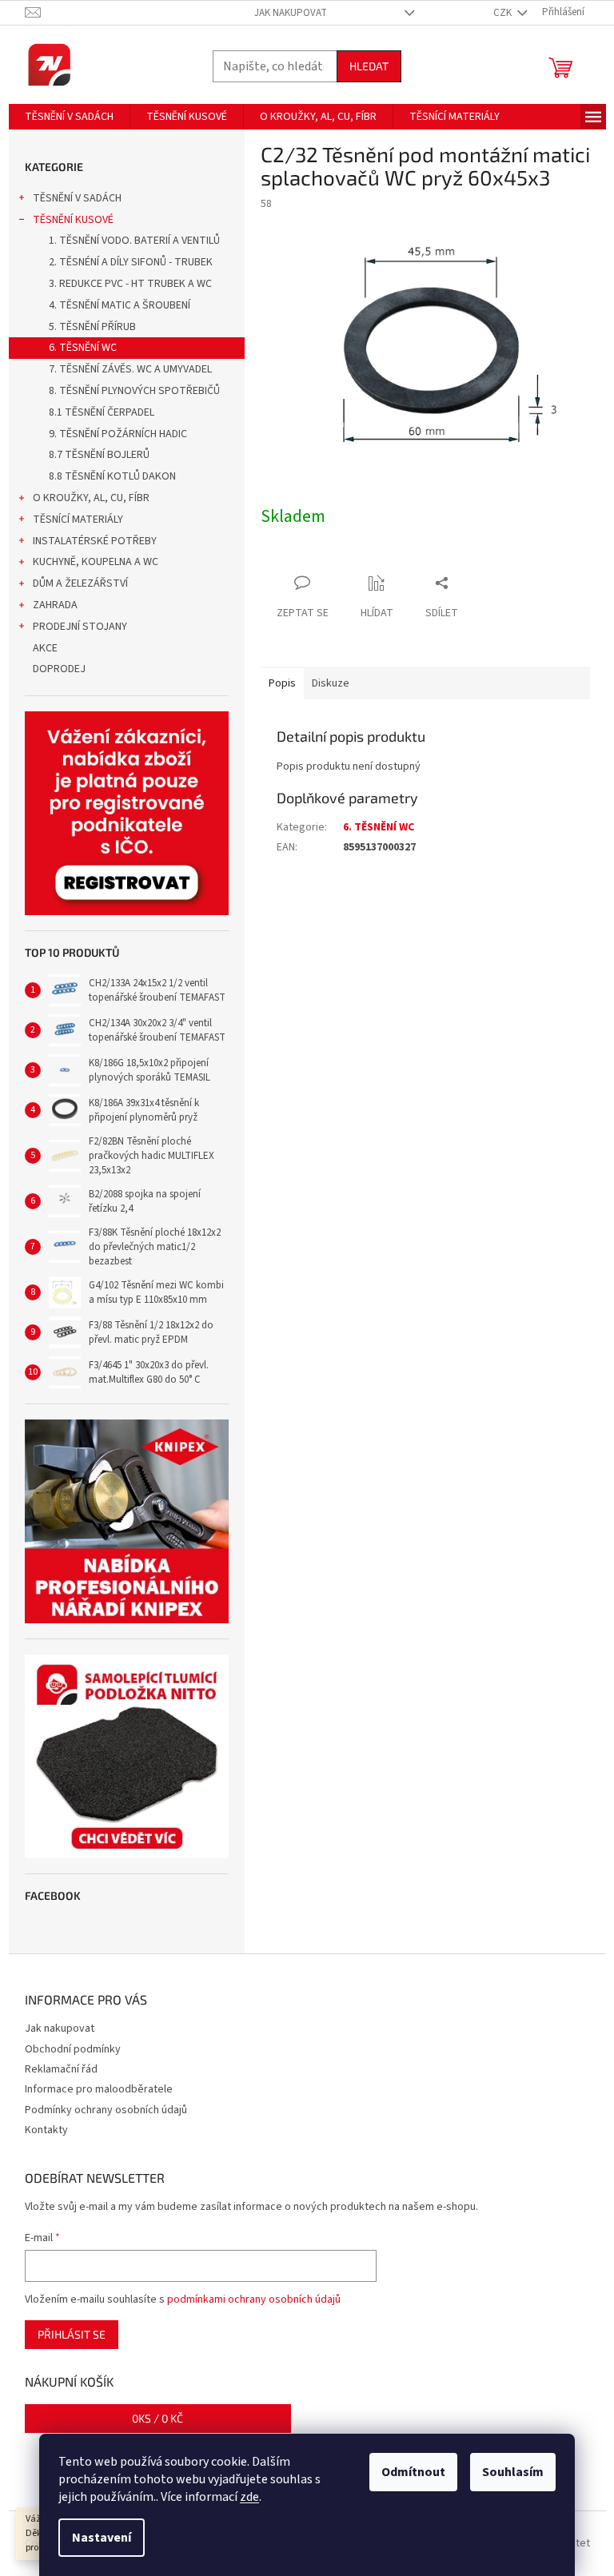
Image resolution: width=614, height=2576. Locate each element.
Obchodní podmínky (73, 2049)
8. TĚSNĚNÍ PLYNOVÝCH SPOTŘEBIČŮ (134, 391)
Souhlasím (513, 2472)
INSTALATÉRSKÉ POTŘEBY (95, 541)
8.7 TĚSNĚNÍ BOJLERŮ (99, 455)
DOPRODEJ (59, 669)
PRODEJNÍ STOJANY (80, 627)
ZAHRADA (55, 605)
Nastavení (102, 2538)
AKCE (45, 648)
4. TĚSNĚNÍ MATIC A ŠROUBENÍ (120, 305)
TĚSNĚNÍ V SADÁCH (77, 198)
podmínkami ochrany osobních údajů (254, 2299)
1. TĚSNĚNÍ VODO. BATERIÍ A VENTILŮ (134, 241)
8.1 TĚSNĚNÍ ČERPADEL (102, 412)
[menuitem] (69, 117)
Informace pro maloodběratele (99, 2089)
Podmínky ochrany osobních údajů (106, 2110)
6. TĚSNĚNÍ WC (83, 348)
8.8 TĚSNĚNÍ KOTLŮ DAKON (112, 476)
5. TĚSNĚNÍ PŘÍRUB (92, 327)
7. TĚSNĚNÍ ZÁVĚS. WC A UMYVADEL (130, 369)
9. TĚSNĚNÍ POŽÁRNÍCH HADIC (118, 434)
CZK (504, 13)
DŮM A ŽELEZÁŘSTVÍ (80, 583)
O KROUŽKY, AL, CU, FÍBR (91, 498)
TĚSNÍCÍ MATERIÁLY (78, 520)
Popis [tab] (282, 683)
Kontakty (46, 2130)
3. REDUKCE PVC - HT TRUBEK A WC (130, 284)
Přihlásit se (72, 2334)
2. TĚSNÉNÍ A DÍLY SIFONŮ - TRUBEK (131, 262)
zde (249, 2497)
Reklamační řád (61, 2069)
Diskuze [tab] (331, 683)
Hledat (369, 66)
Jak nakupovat (291, 13)
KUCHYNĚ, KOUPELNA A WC (96, 562)
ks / (157, 2418)
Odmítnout (413, 2472)
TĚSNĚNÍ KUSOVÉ (73, 220)
